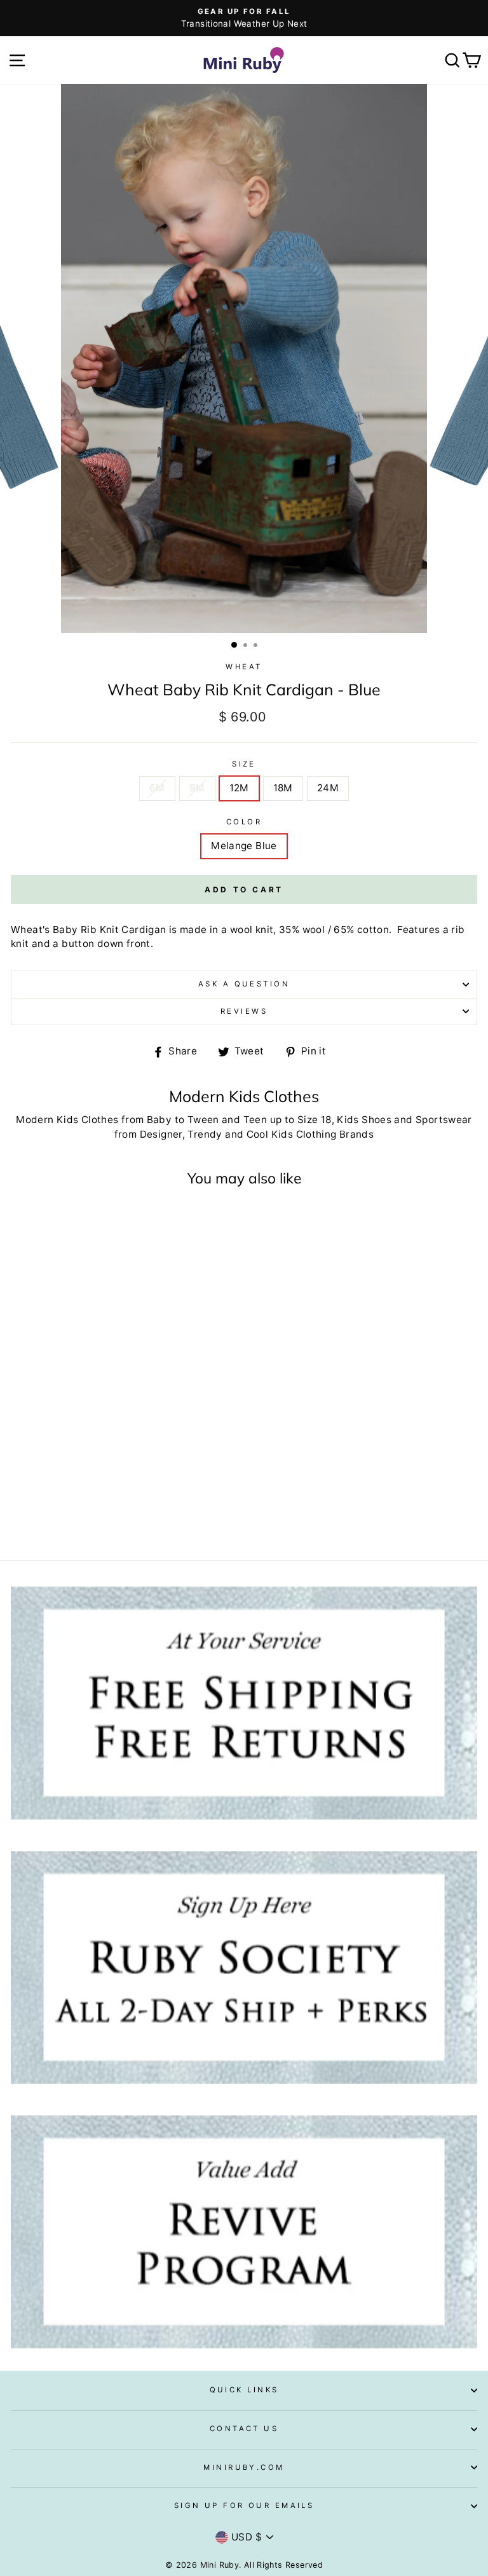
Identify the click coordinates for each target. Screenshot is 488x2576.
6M (157, 788)
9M (197, 788)
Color (244, 822)
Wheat (244, 667)
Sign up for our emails (244, 2505)
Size (244, 764)
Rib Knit (100, 930)
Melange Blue (244, 846)
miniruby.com (244, 2467)
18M (283, 788)
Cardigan (144, 930)
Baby (159, 1120)
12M (239, 788)
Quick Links (244, 2390)
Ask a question (244, 984)
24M (328, 788)
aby (68, 930)
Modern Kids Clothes (67, 1120)
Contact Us (244, 2429)
